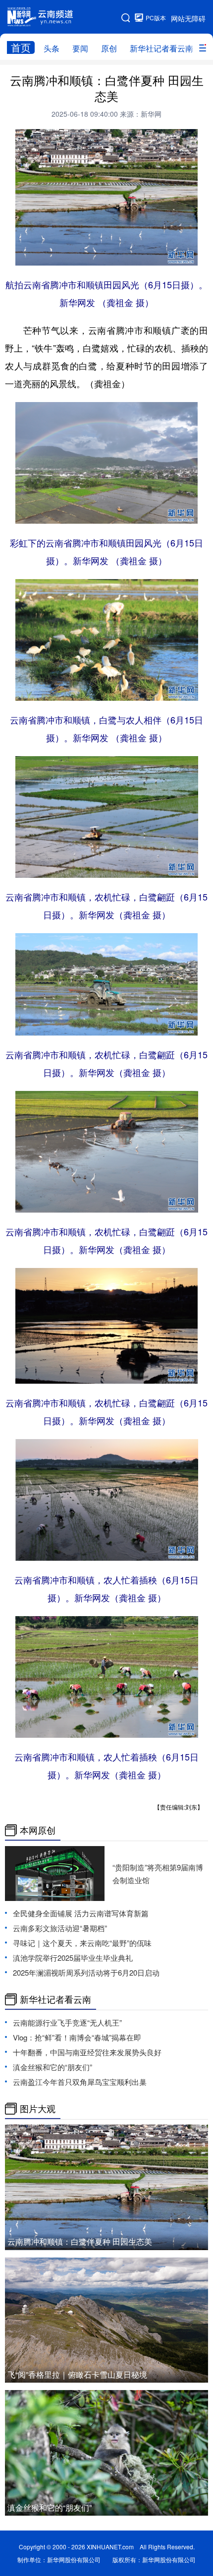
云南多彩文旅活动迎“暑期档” (60, 1928)
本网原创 (38, 1830)
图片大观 (38, 2109)
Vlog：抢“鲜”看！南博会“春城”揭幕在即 (77, 2037)
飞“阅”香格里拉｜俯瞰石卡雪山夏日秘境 (77, 2374)
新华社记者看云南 (161, 48)
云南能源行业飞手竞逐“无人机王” (67, 2022)
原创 (109, 48)
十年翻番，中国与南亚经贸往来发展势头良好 (87, 2052)
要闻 (80, 48)
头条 (52, 48)
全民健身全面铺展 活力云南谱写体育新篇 (81, 1913)
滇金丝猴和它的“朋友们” (53, 2067)
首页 (21, 47)
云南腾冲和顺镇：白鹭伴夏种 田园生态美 (80, 2241)
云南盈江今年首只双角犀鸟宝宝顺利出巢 (80, 2082)
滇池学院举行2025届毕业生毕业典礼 (73, 1958)
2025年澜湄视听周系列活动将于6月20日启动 (86, 1972)
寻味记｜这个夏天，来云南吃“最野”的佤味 (82, 1943)
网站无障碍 (188, 18)
